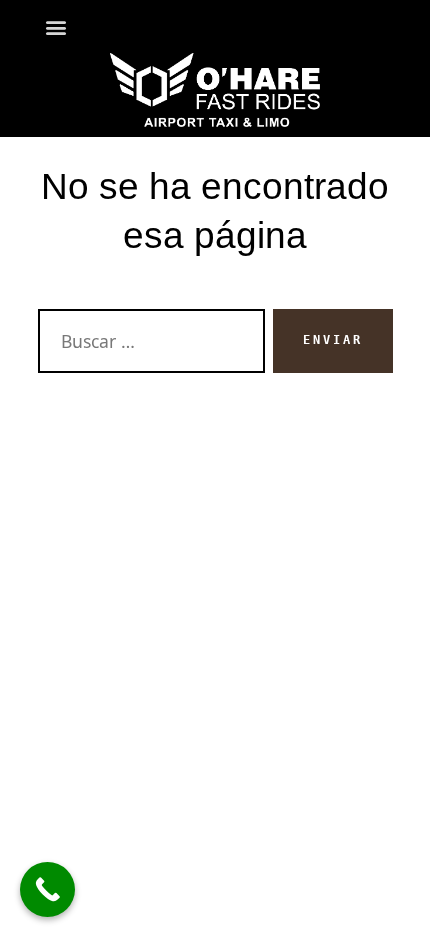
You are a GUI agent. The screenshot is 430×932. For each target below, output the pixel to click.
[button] (56, 26)
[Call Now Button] (47, 889)
